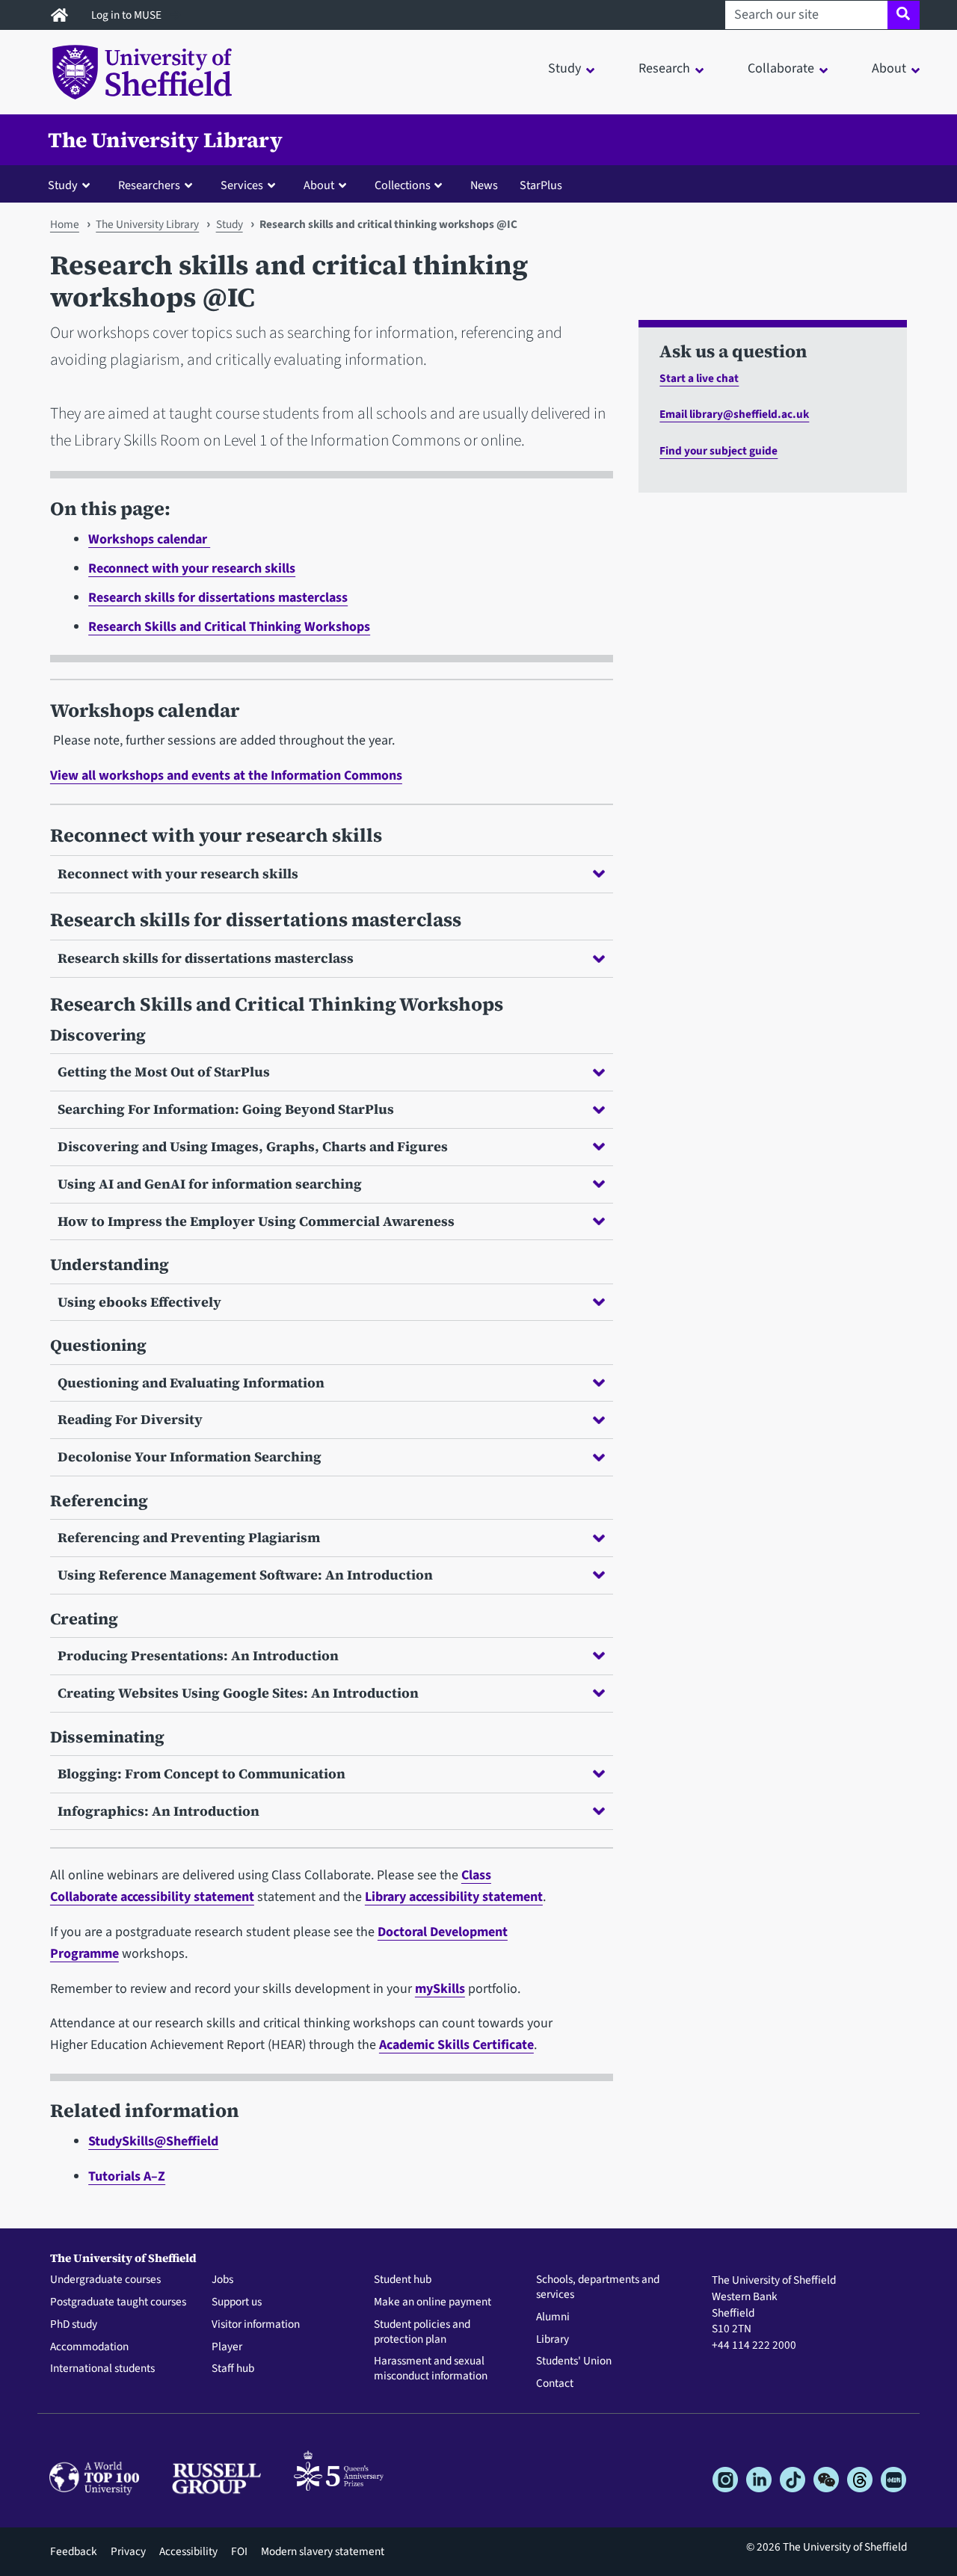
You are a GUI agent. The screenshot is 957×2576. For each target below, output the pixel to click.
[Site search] (904, 15)
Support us (237, 2302)
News (484, 185)
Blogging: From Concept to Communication (201, 1774)
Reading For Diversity (130, 1419)
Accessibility (188, 2551)
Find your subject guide (718, 451)
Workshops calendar (149, 539)
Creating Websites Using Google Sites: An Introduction (238, 1693)
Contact (555, 2384)
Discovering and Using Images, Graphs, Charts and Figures (253, 1146)
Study (230, 224)
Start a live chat (699, 378)
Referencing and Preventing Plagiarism (189, 1537)
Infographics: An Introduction (159, 1811)
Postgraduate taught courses (118, 2302)
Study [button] (564, 68)
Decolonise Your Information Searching (190, 1457)
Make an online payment (433, 2302)
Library (553, 2340)
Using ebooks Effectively (139, 1302)
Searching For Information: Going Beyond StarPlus (226, 1109)
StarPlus (541, 185)
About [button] (889, 68)
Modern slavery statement (323, 2551)
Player (227, 2347)
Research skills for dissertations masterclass (218, 598)
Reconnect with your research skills (192, 568)
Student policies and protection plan (422, 2332)
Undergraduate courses (105, 2280)
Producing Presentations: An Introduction (198, 1655)
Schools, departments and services (598, 2287)
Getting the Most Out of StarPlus (164, 1072)
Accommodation (89, 2347)
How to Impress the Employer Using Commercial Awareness (256, 1221)
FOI (239, 2551)
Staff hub (233, 2369)
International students (102, 2369)
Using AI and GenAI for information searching (210, 1184)
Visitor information (256, 2325)
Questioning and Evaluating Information (191, 1383)
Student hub (403, 2280)
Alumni (553, 2317)
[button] (72, 185)
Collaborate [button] (781, 68)
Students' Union (574, 2361)
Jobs (222, 2280)
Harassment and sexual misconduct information (431, 2369)
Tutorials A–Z (127, 2176)
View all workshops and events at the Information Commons (226, 776)
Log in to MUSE (127, 15)
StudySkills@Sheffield (153, 2141)
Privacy (128, 2551)
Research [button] (664, 68)
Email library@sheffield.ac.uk (734, 414)
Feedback (74, 2551)
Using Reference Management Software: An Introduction (245, 1575)
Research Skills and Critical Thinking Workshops (229, 627)
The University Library (165, 140)
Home (65, 224)
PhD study (74, 2325)
